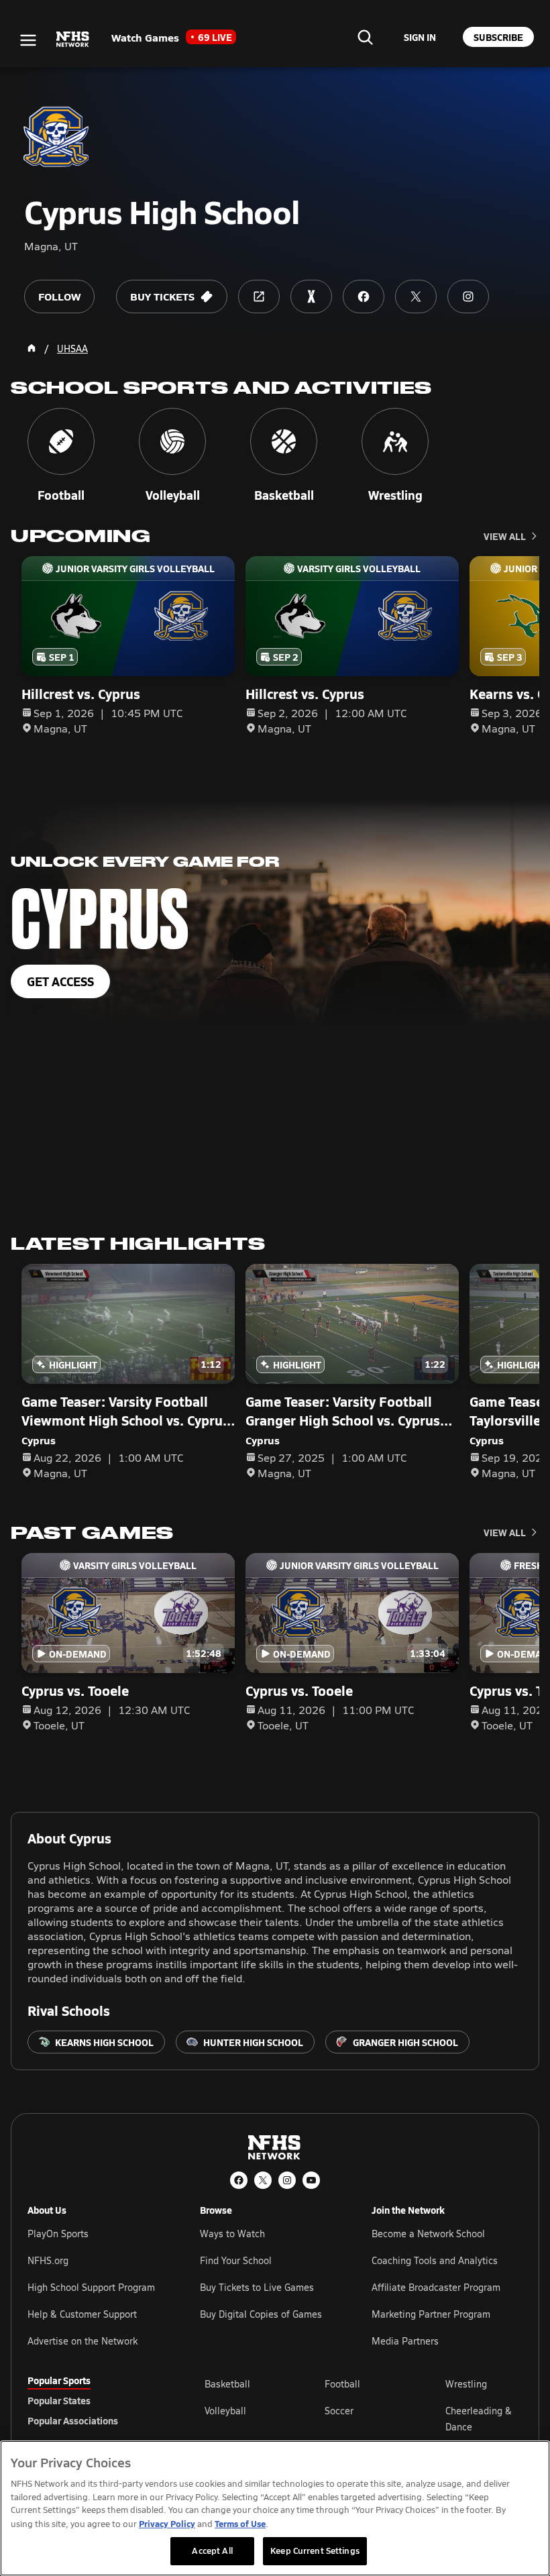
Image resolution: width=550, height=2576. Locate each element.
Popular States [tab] (59, 2400)
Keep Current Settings (315, 2551)
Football (342, 2384)
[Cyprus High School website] (259, 297)
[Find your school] (365, 37)
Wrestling (466, 2384)
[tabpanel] (364, 2418)
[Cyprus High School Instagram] (468, 297)
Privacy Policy (167, 2523)
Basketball (227, 2384)
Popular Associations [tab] (73, 2420)
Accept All (212, 2551)
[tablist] (95, 2400)
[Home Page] (32, 348)
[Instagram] (287, 2180)
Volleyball (225, 2411)
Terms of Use (240, 2523)
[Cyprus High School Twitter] (416, 297)
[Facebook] (239, 2180)
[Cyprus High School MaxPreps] (311, 297)
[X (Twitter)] (263, 2180)
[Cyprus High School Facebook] (364, 297)
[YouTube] (311, 2180)
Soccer (339, 2411)
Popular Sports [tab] (59, 2380)
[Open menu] (28, 40)
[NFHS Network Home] (73, 40)
